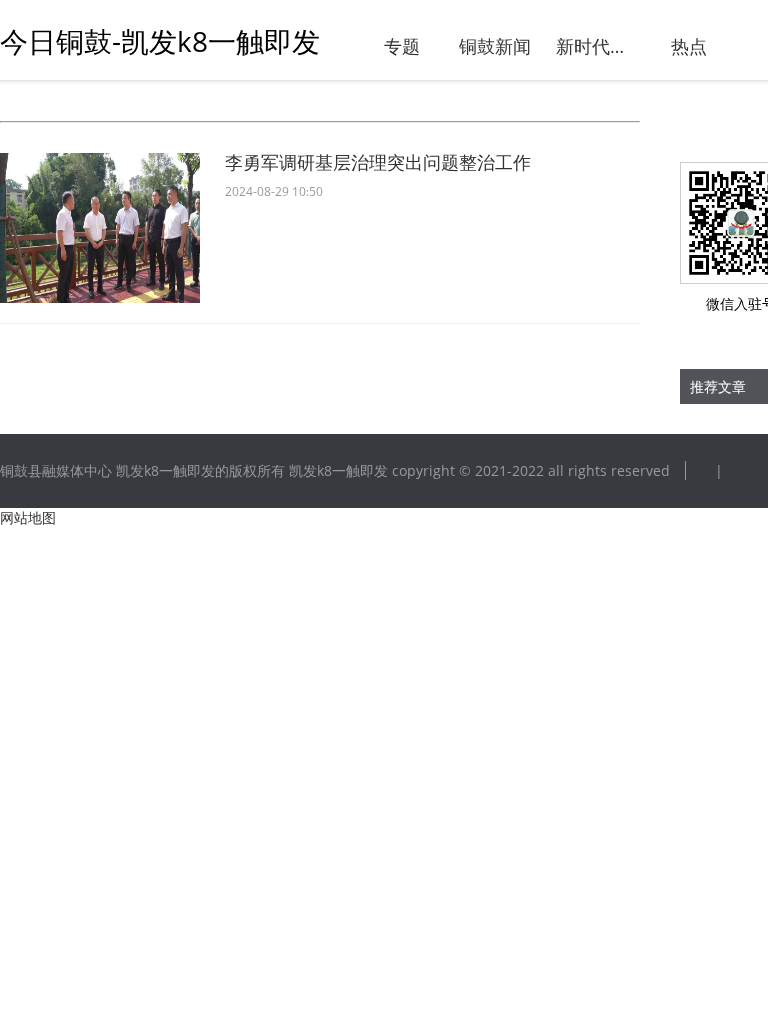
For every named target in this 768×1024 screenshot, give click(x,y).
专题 (402, 46)
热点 (689, 46)
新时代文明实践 (594, 46)
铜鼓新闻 (495, 46)
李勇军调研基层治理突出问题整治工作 (378, 162)
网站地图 (28, 517)
